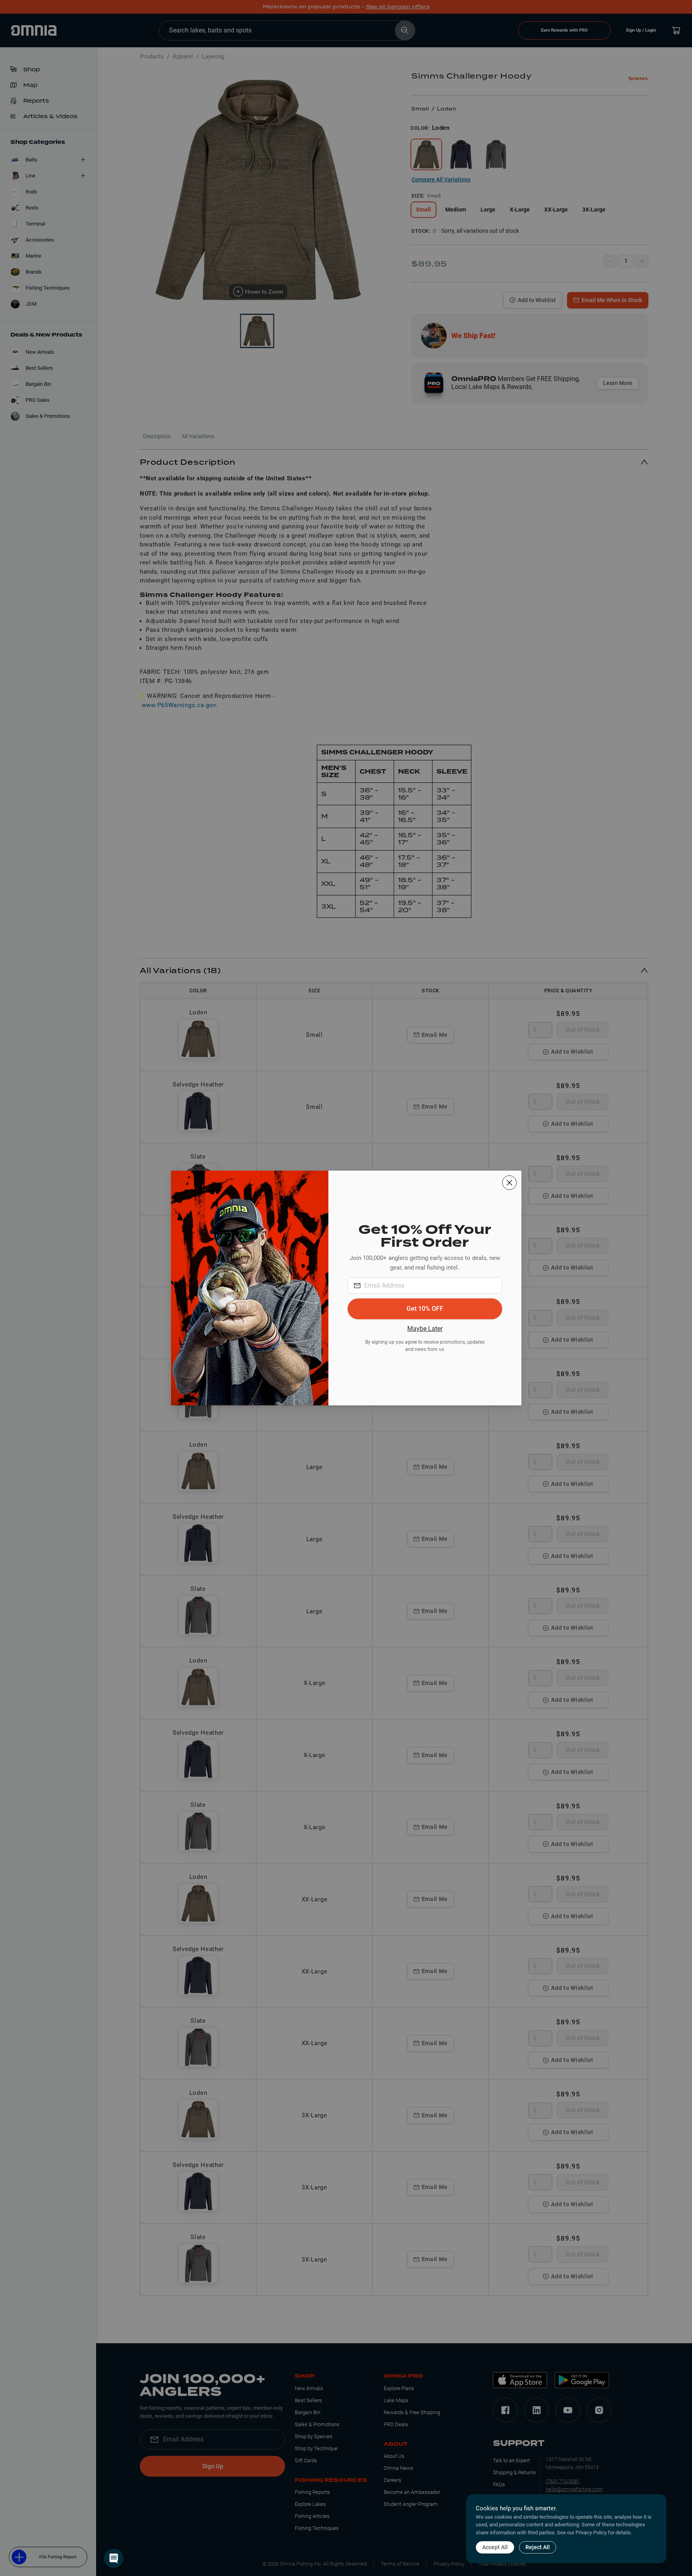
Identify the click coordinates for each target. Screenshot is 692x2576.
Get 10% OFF (425, 1309)
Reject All (538, 2547)
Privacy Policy (591, 2533)
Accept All (495, 2547)
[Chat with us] (114, 2558)
